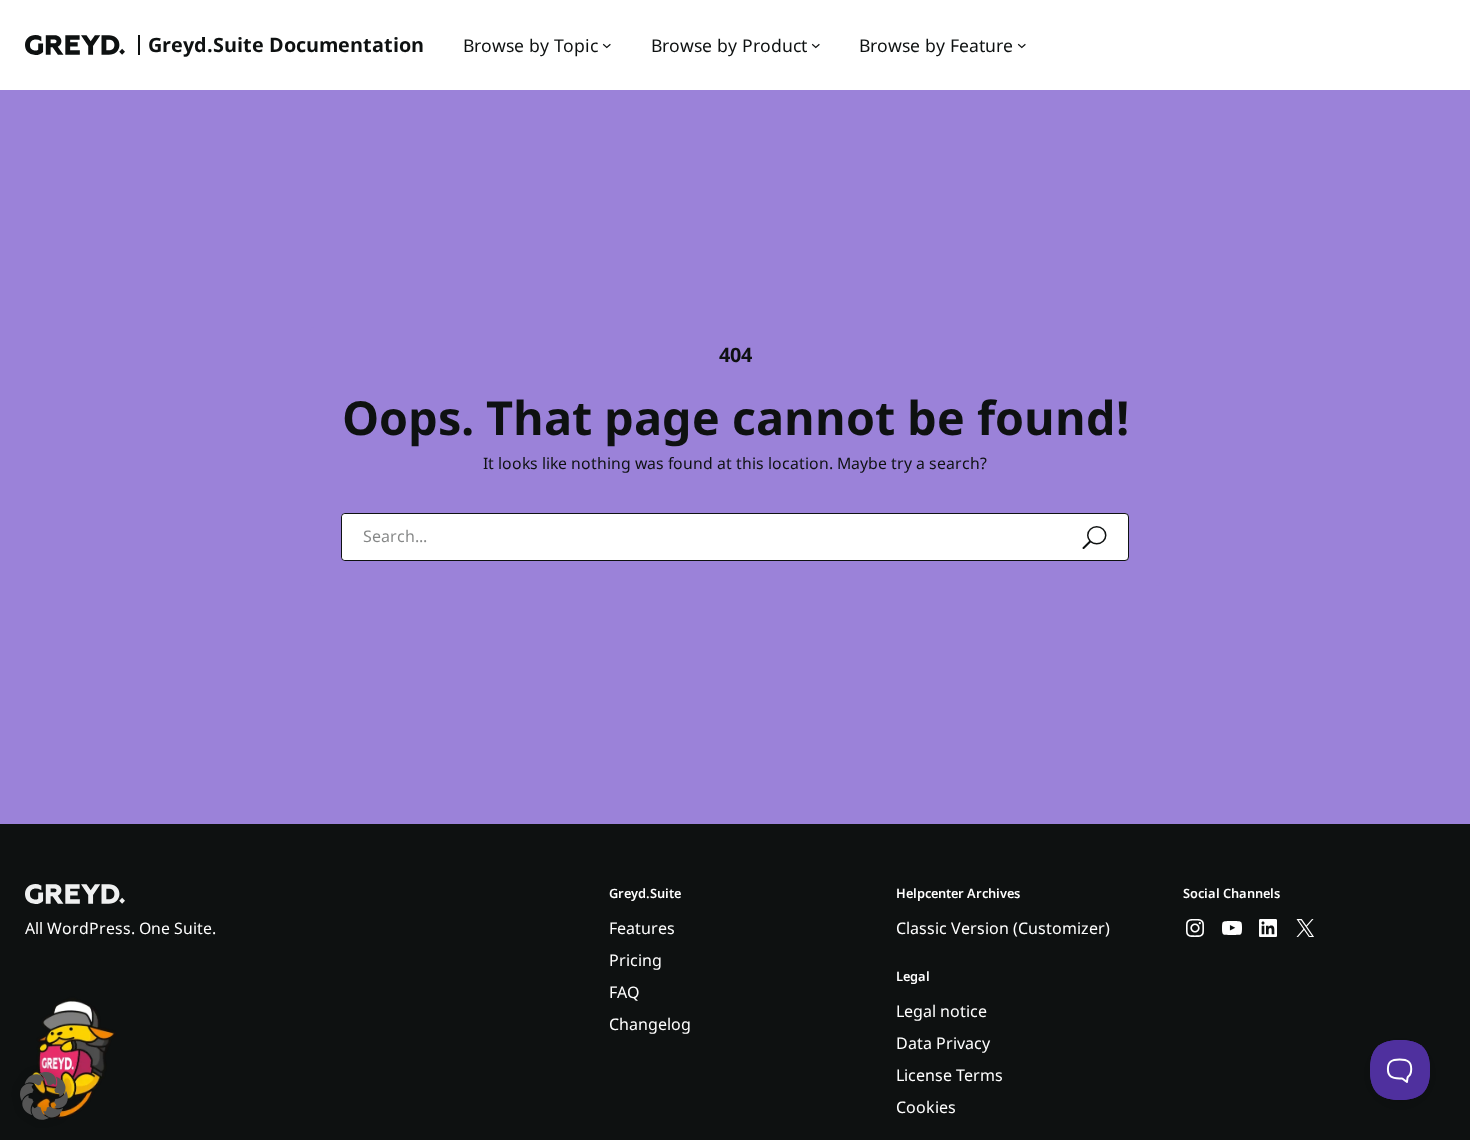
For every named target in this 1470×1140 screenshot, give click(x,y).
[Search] (1094, 538)
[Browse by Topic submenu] (607, 45)
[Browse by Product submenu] (816, 45)
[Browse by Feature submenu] (1022, 45)
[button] (44, 1096)
